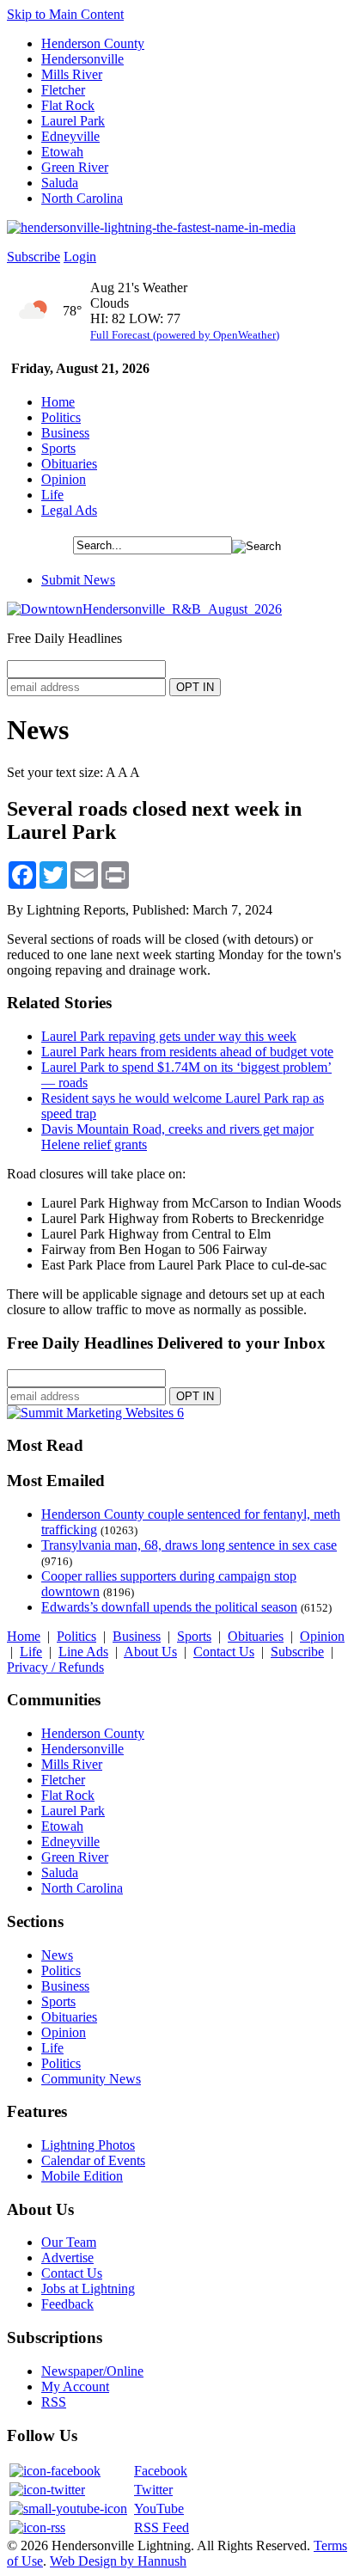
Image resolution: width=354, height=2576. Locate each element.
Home (58, 402)
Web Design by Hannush (118, 2561)
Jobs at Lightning (88, 2288)
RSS (54, 2402)
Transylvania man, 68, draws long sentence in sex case (189, 1545)
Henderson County (93, 43)
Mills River (72, 74)
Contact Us (224, 1652)
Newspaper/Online (92, 2371)
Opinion (64, 479)
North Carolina (82, 198)
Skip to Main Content (65, 14)
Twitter (153, 2490)
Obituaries (69, 464)
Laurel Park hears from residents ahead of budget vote (187, 1052)
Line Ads (83, 1652)
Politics (61, 417)
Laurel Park (73, 121)
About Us (150, 1652)
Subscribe (34, 257)
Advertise (67, 2258)
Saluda (60, 183)
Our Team (69, 2242)
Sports (58, 448)
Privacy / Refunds (55, 1667)
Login (80, 257)
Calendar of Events (93, 2160)
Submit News (78, 580)
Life (52, 495)
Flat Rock (68, 105)
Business (65, 433)
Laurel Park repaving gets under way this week (169, 1036)
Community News (91, 2079)
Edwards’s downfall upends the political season (169, 1607)
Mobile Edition (82, 2176)
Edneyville (70, 136)
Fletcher (63, 90)
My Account (75, 2386)
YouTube (159, 2509)
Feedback (67, 2304)
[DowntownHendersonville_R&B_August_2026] (144, 609)
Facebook (161, 2471)
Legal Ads (69, 510)
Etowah (62, 152)
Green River (75, 167)
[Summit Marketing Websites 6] (95, 1413)
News (57, 1955)
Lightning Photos (88, 2145)
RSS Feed (162, 2527)
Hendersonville (82, 59)
